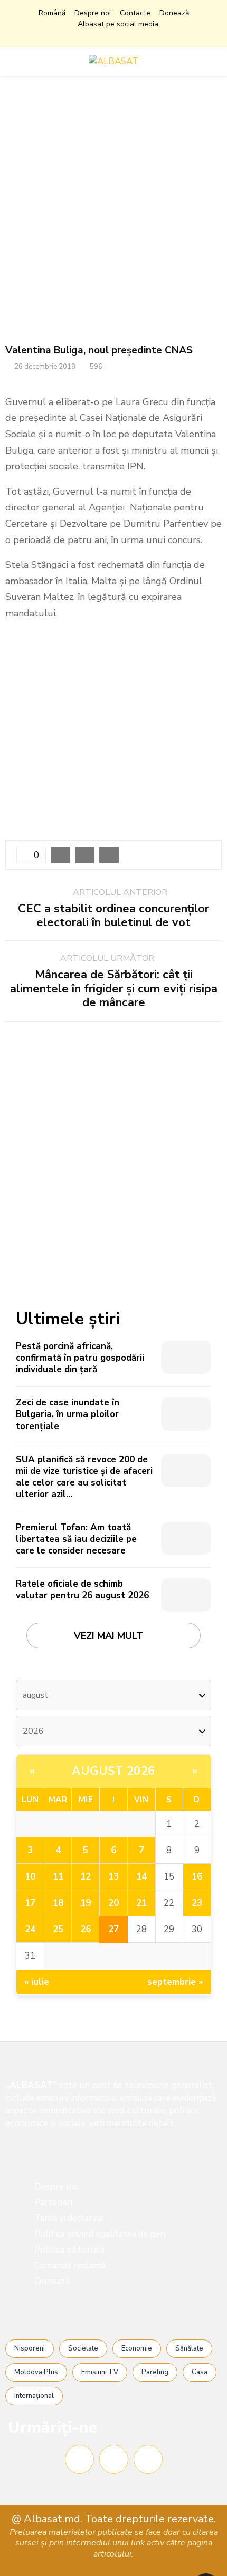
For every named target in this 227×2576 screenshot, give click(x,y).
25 (58, 1929)
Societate (83, 2348)
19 (86, 1903)
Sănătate (189, 2348)
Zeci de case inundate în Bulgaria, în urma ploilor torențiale (68, 1414)
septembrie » (175, 1982)
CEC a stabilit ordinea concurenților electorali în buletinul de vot (113, 916)
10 (30, 1877)
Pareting (155, 2372)
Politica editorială (69, 2250)
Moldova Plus (36, 2372)
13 (113, 1877)
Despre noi (93, 13)
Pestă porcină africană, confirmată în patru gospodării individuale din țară (80, 1358)
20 (113, 1903)
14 (141, 1877)
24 (30, 1929)
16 (197, 1877)
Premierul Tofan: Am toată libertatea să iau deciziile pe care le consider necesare (76, 1539)
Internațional (34, 2396)
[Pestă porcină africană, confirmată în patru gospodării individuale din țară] (186, 1357)
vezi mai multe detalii (131, 2123)
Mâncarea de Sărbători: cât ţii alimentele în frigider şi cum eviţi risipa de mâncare (114, 989)
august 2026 (113, 1771)
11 (58, 1877)
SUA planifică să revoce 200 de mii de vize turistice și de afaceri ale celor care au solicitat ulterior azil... (84, 1477)
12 (86, 1877)
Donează (174, 13)
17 (30, 1903)
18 (58, 1903)
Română (52, 13)
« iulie (37, 1982)
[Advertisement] (113, 210)
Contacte (135, 13)
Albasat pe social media (118, 24)
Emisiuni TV (100, 2372)
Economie (137, 2348)
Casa (200, 2372)
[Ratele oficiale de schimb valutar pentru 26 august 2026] (186, 1595)
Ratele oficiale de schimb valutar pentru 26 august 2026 (82, 1590)
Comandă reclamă (70, 2265)
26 (86, 1929)
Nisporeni (30, 2348)
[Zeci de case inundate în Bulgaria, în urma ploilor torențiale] (186, 1414)
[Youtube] (148, 2459)
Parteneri (53, 2202)
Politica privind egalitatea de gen (100, 2234)
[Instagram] (114, 2459)
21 (141, 1903)
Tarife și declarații (69, 2218)
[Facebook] (79, 2459)
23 (197, 1903)
